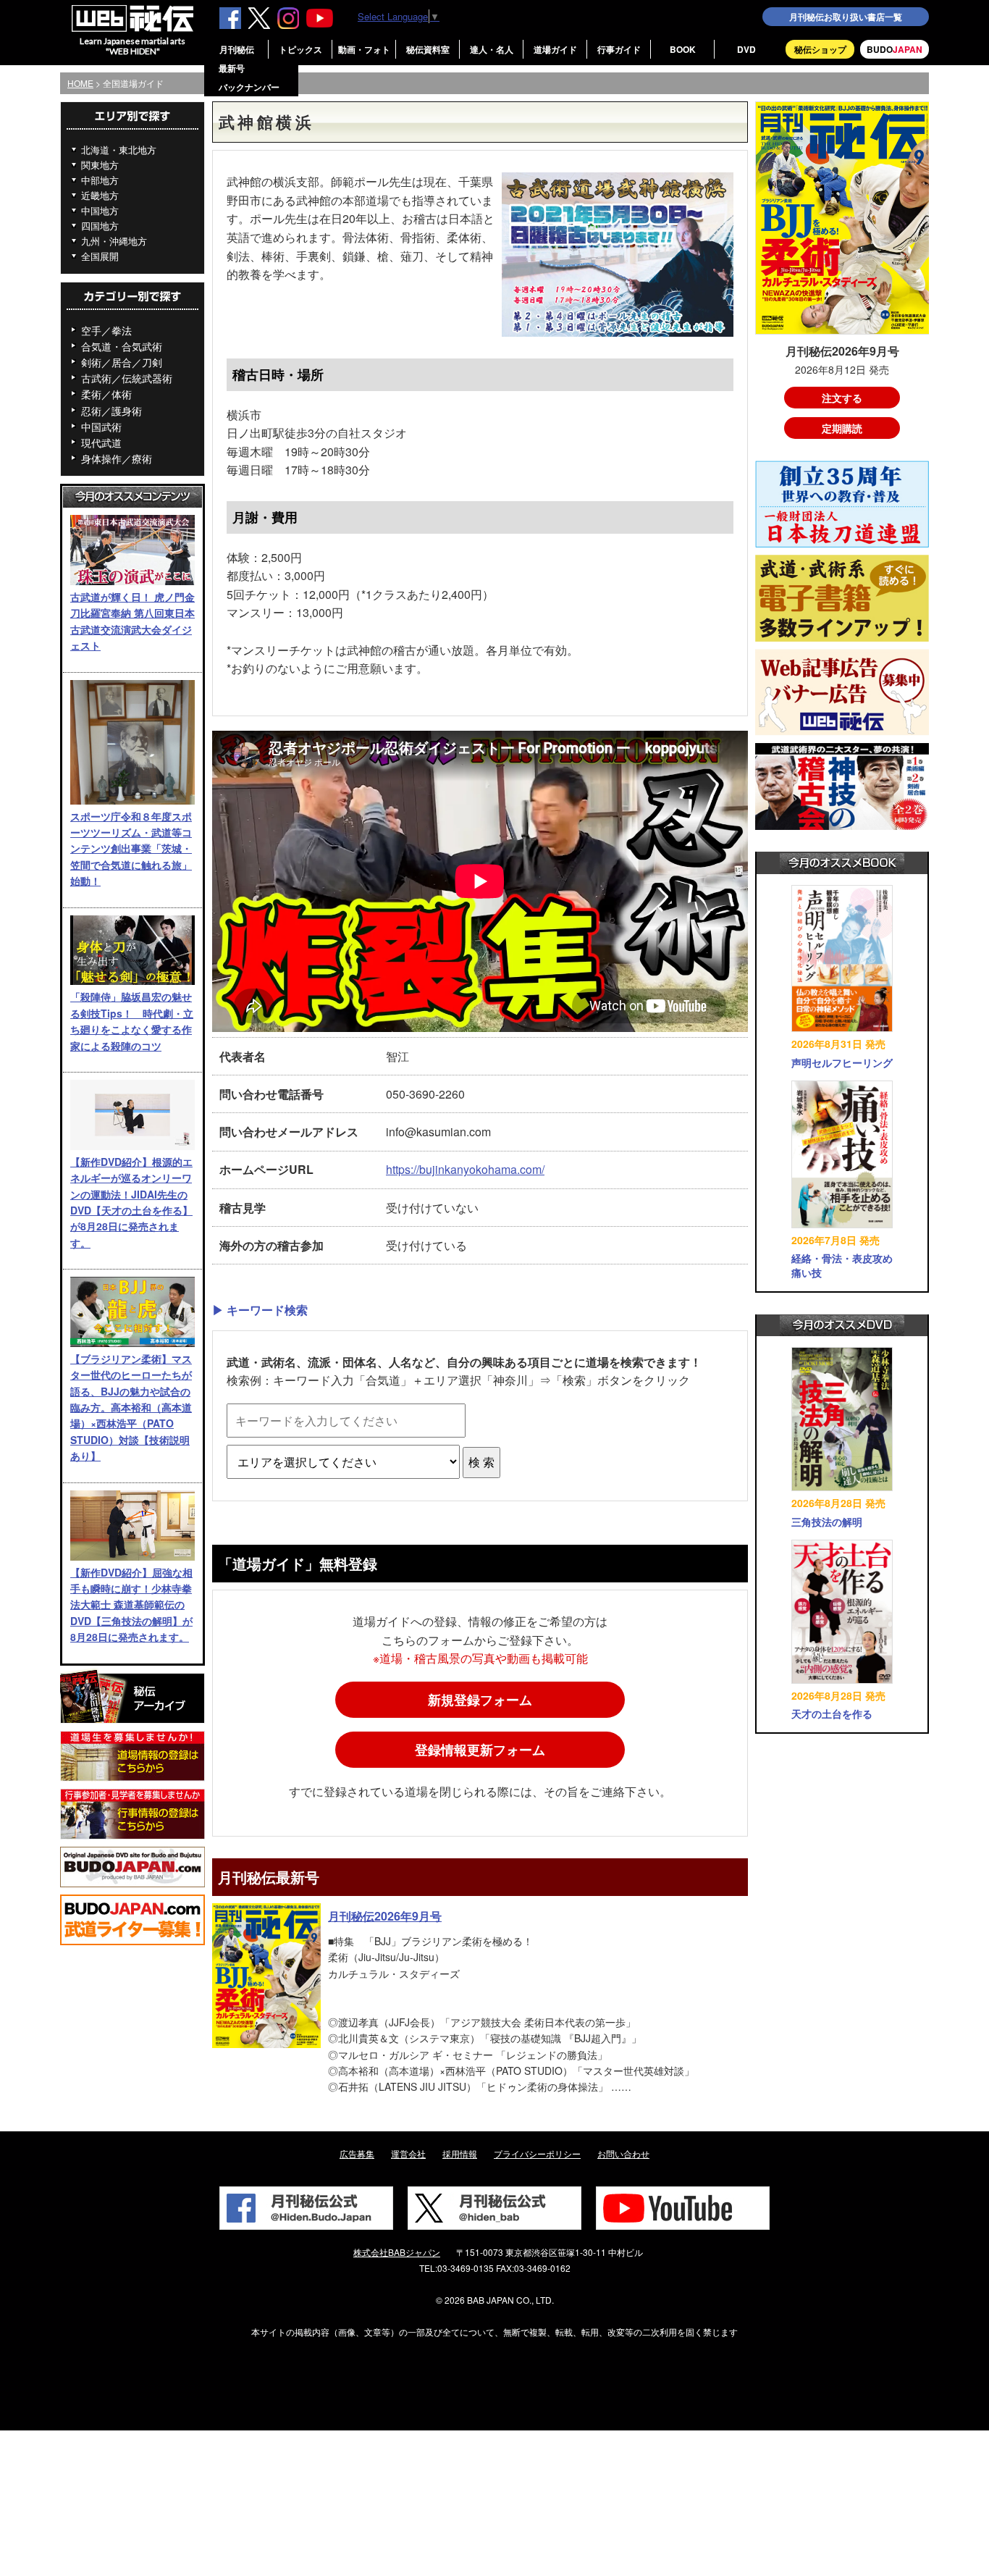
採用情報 (460, 2153)
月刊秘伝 (237, 49)
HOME (80, 83)
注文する (842, 398)
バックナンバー (249, 87)
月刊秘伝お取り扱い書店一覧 (846, 17)
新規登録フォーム (480, 1700)
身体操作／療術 (117, 458)
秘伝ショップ (820, 49)
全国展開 (100, 256)
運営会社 (408, 2153)
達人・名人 (492, 49)
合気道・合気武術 (122, 346)
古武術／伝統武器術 (127, 378)
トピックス (300, 49)
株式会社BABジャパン (397, 2252)
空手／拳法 (106, 330)
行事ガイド (619, 49)
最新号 (232, 68)
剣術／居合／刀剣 (122, 362)
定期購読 (842, 428)
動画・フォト (364, 49)
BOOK (683, 49)
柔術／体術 (106, 394)
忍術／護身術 (111, 411)
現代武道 (101, 442)
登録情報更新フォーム (480, 1750)
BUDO (895, 49)
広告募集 (357, 2153)
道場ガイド (555, 49)
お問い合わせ (623, 2153)
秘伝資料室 (428, 49)
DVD (746, 49)
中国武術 (101, 427)
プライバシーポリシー (537, 2153)
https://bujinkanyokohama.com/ (465, 1169)
